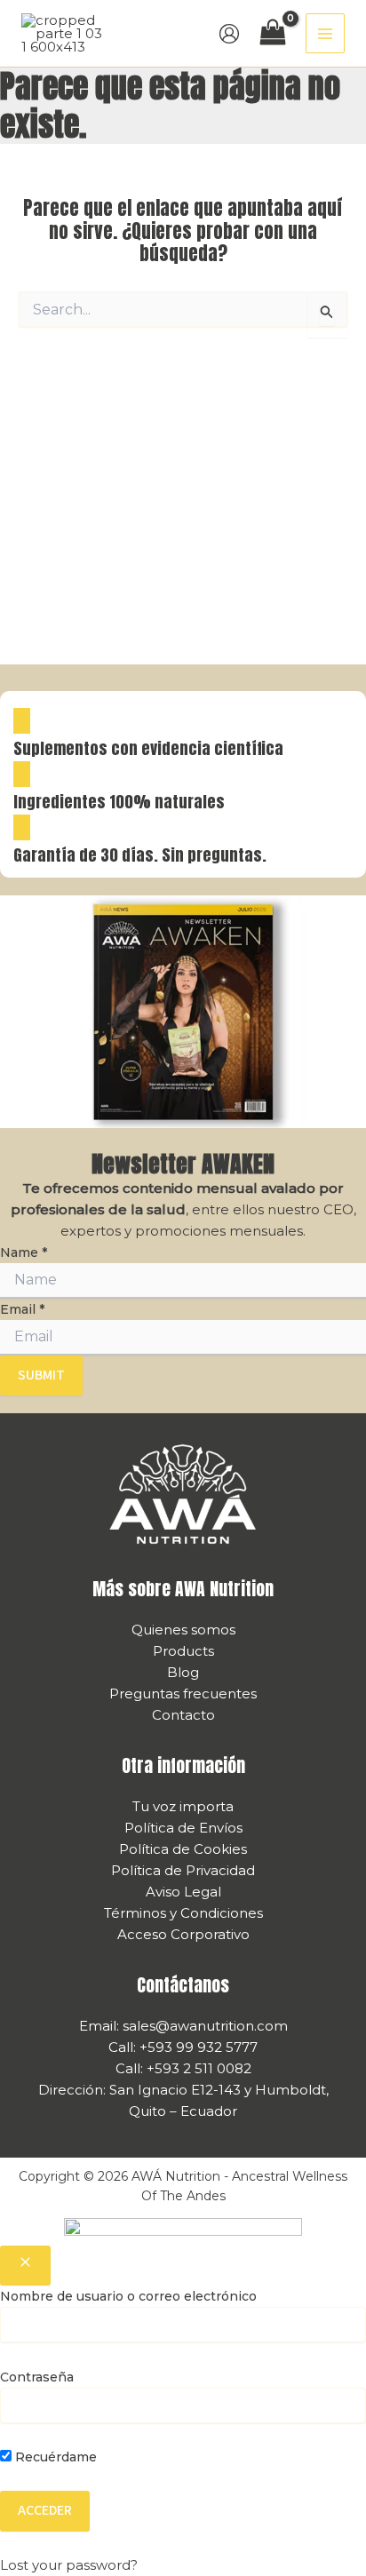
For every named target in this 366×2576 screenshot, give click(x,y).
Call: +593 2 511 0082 (183, 2068)
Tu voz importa (183, 1806)
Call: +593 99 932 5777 (183, 2047)
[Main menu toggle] (326, 33)
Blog (183, 1672)
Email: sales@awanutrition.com (183, 2026)
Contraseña (37, 2377)
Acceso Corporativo (183, 1934)
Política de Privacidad (183, 1870)
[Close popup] (25, 2266)
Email (22, 1309)
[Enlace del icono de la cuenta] (229, 34)
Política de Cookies (183, 1849)
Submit (41, 1375)
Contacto (183, 1715)
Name (24, 1252)
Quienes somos (183, 1630)
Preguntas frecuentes (183, 1693)
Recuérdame (54, 2457)
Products (183, 1651)
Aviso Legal (183, 1892)
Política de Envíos (183, 1828)
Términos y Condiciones (183, 1913)
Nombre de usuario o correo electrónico (128, 2296)
